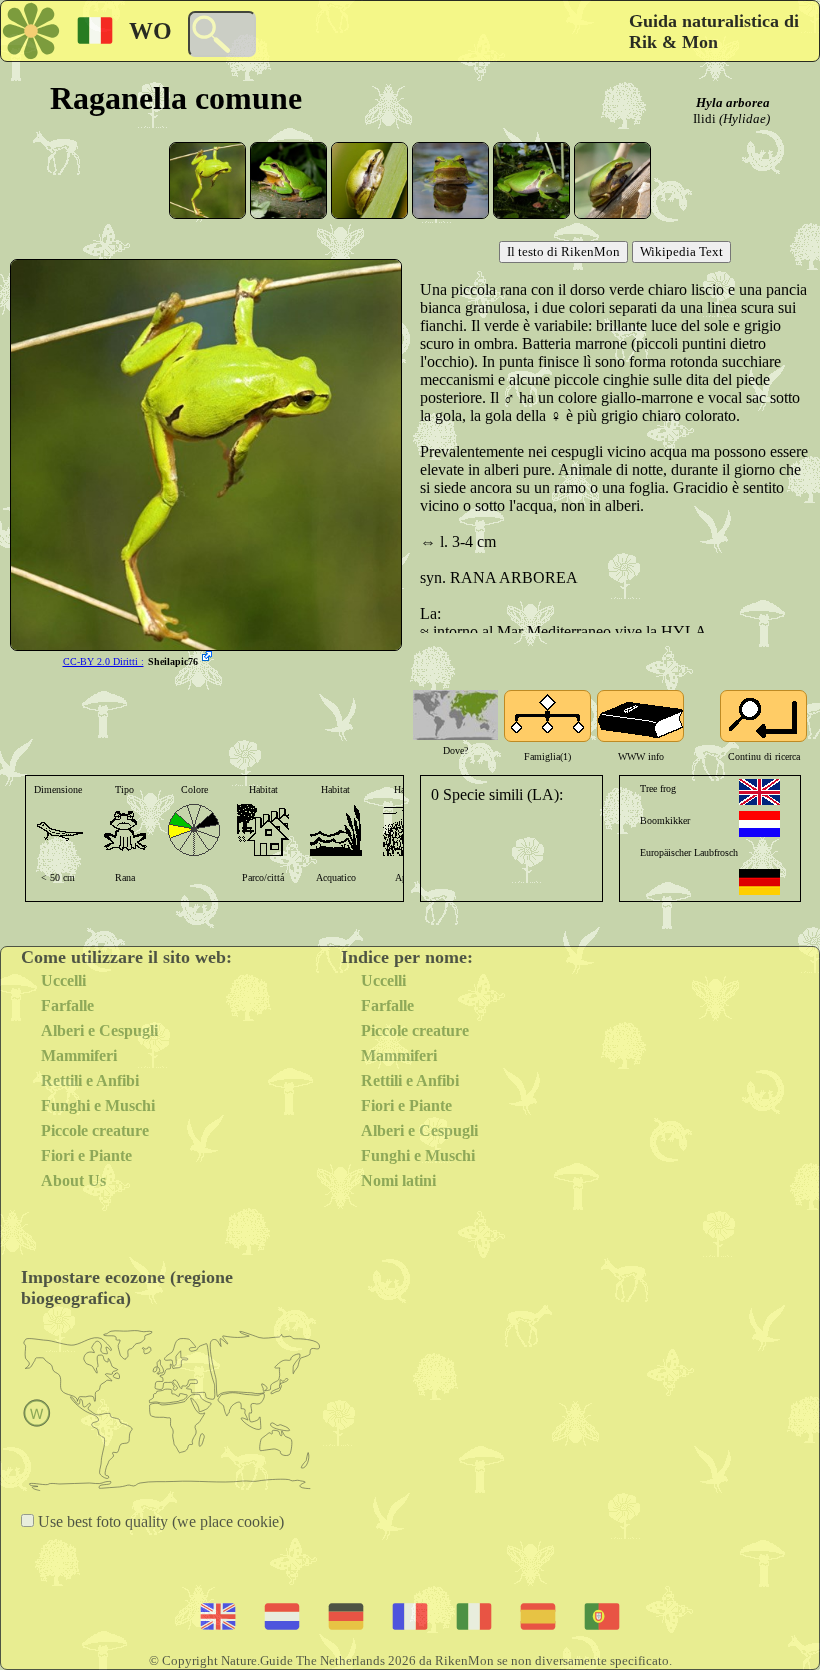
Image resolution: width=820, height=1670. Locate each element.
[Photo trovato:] (209, 658)
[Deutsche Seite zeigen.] (759, 882)
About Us (73, 1180)
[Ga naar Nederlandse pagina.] (759, 824)
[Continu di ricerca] (763, 716)
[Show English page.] (759, 792)
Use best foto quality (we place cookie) (159, 1521)
